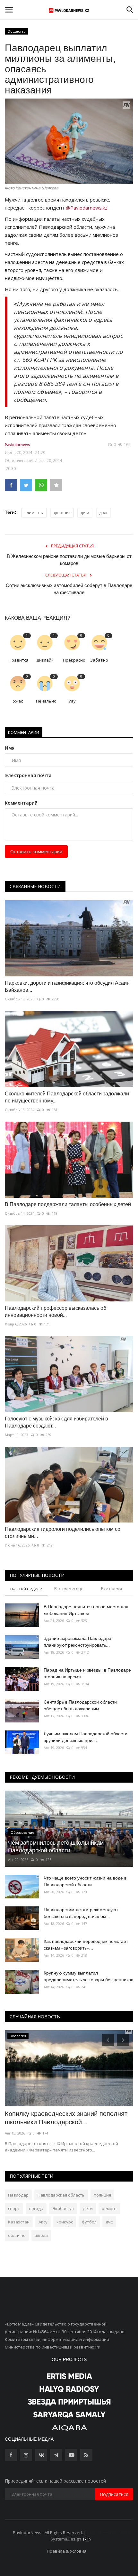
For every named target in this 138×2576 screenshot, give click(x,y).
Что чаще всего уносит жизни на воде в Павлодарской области (85, 1881)
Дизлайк (45, 660)
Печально (46, 701)
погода (36, 2208)
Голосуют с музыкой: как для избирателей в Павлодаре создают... (56, 1422)
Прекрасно (74, 660)
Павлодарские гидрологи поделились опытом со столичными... (63, 1533)
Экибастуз (63, 2208)
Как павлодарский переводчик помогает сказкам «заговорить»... (86, 1945)
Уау (72, 701)
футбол (89, 2222)
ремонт (109, 2208)
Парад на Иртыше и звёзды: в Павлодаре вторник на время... (87, 1673)
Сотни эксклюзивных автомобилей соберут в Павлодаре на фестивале (69, 589)
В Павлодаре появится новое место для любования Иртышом (86, 1610)
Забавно (99, 660)
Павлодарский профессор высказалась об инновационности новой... (56, 1312)
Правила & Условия (67, 2551)
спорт (14, 2208)
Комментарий (21, 803)
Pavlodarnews (17, 445)
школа (41, 2235)
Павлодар (18, 2195)
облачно (17, 2235)
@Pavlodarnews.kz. (87, 208)
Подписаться (114, 2494)
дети (85, 513)
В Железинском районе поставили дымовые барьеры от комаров (69, 560)
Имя (10, 748)
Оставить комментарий (36, 851)
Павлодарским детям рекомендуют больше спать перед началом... (81, 1913)
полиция (102, 2195)
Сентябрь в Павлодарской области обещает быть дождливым (80, 1705)
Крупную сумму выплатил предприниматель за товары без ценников (88, 1976)
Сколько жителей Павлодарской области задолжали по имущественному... (67, 1097)
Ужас (18, 701)
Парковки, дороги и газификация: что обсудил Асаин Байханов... (67, 986)
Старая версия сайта (108, 2532)
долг (103, 513)
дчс (109, 2222)
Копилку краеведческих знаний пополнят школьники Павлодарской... (66, 2118)
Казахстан (19, 2222)
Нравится (18, 660)
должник (62, 513)
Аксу (43, 2222)
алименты (34, 513)
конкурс (65, 2222)
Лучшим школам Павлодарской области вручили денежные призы (86, 1737)
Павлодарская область (61, 2195)
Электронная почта (28, 775)
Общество (17, 31)
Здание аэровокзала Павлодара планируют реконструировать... (78, 1642)
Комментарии (24, 732)
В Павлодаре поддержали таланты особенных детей (68, 1204)
